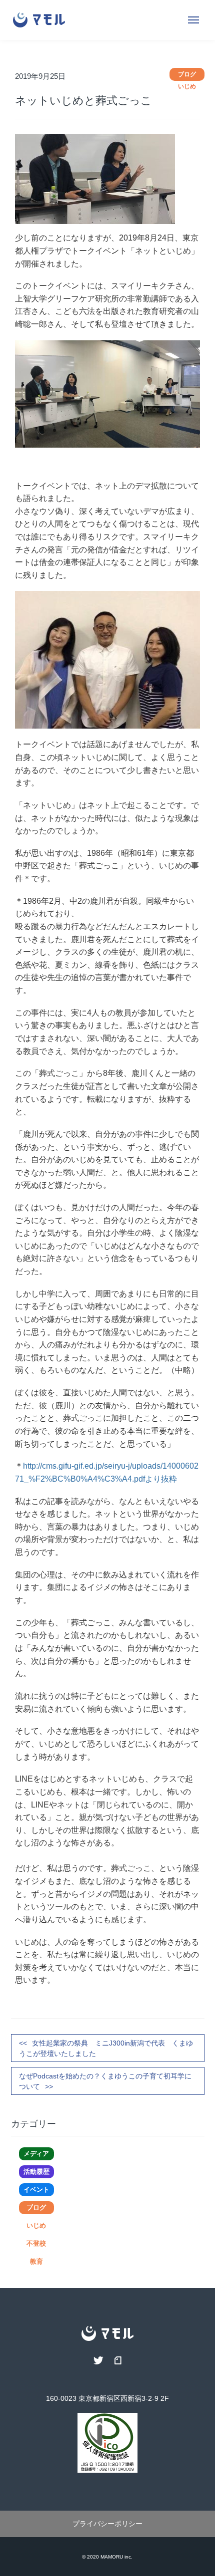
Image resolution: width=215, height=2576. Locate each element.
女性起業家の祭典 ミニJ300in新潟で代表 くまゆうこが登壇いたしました (106, 2048)
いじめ (36, 2225)
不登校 (36, 2243)
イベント (36, 2190)
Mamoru (112, 2557)
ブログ (36, 2207)
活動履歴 (36, 2172)
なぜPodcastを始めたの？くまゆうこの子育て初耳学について (105, 2081)
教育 (36, 2261)
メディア (36, 2154)
